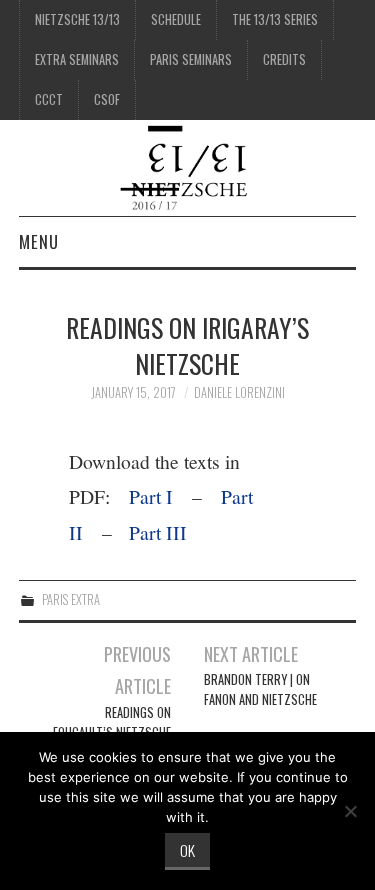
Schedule (176, 19)
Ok (187, 850)
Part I (151, 496)
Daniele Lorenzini (239, 392)
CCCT (49, 99)
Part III (158, 532)
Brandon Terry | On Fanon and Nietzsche (260, 689)
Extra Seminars (77, 59)
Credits (284, 59)
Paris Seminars (191, 59)
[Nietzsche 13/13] (187, 165)
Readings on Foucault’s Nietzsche (112, 722)
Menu (39, 241)
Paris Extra (71, 599)
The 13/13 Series (275, 19)
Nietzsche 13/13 (77, 19)
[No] (350, 811)
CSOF (107, 99)
